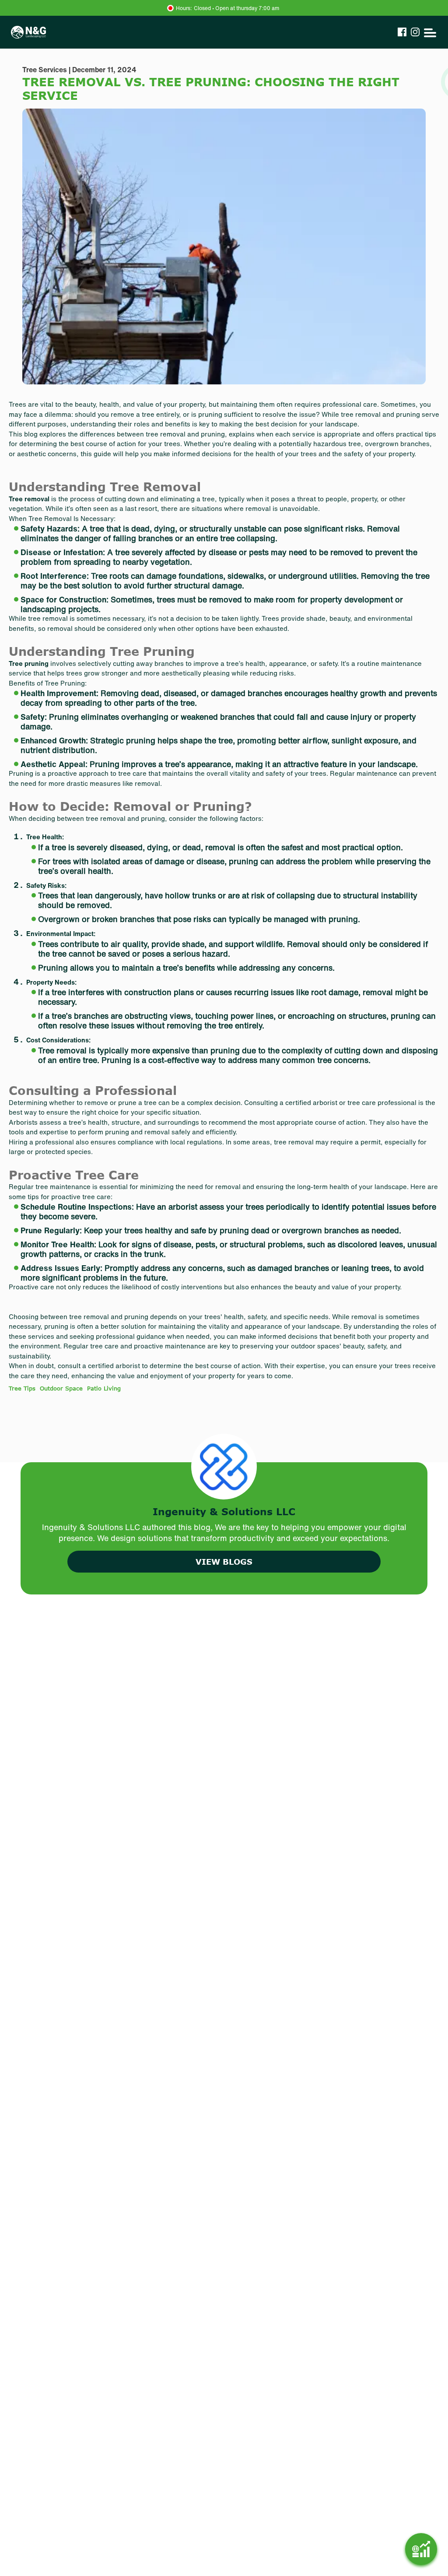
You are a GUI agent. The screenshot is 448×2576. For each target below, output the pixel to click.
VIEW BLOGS (224, 1562)
